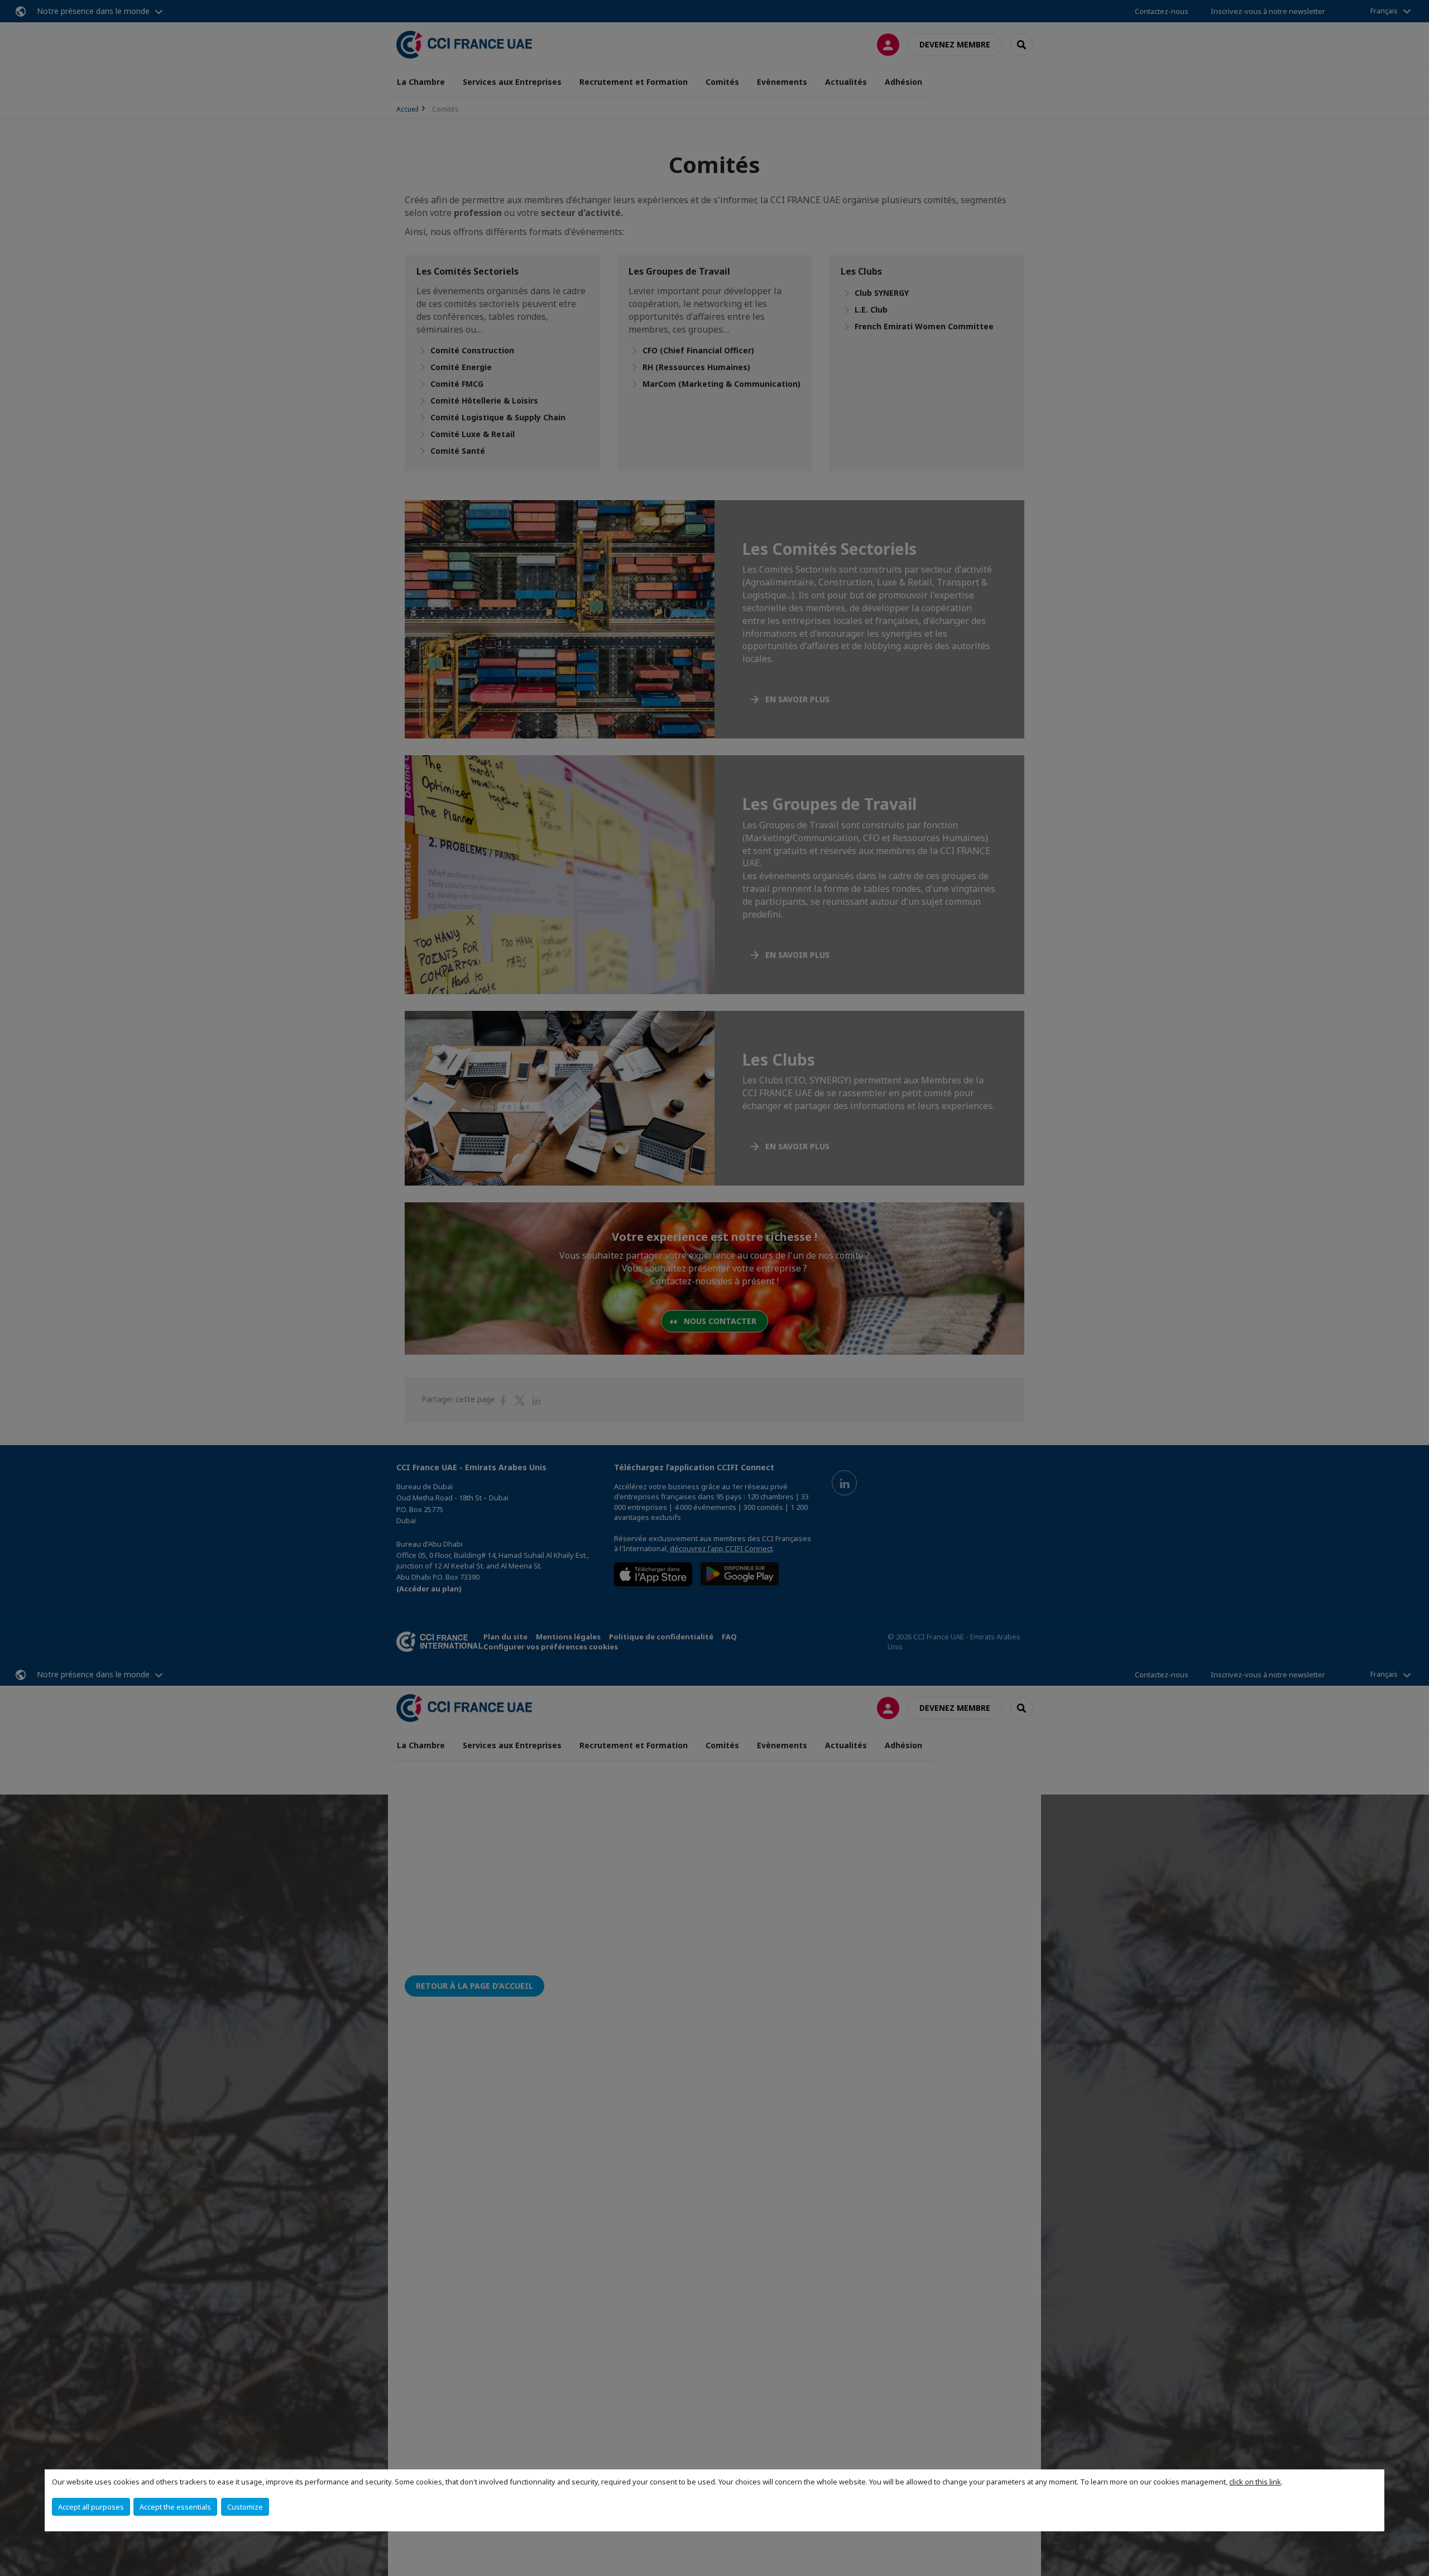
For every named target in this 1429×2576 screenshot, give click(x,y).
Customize (245, 2507)
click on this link (1255, 2482)
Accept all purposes (91, 2507)
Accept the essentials (175, 2507)
